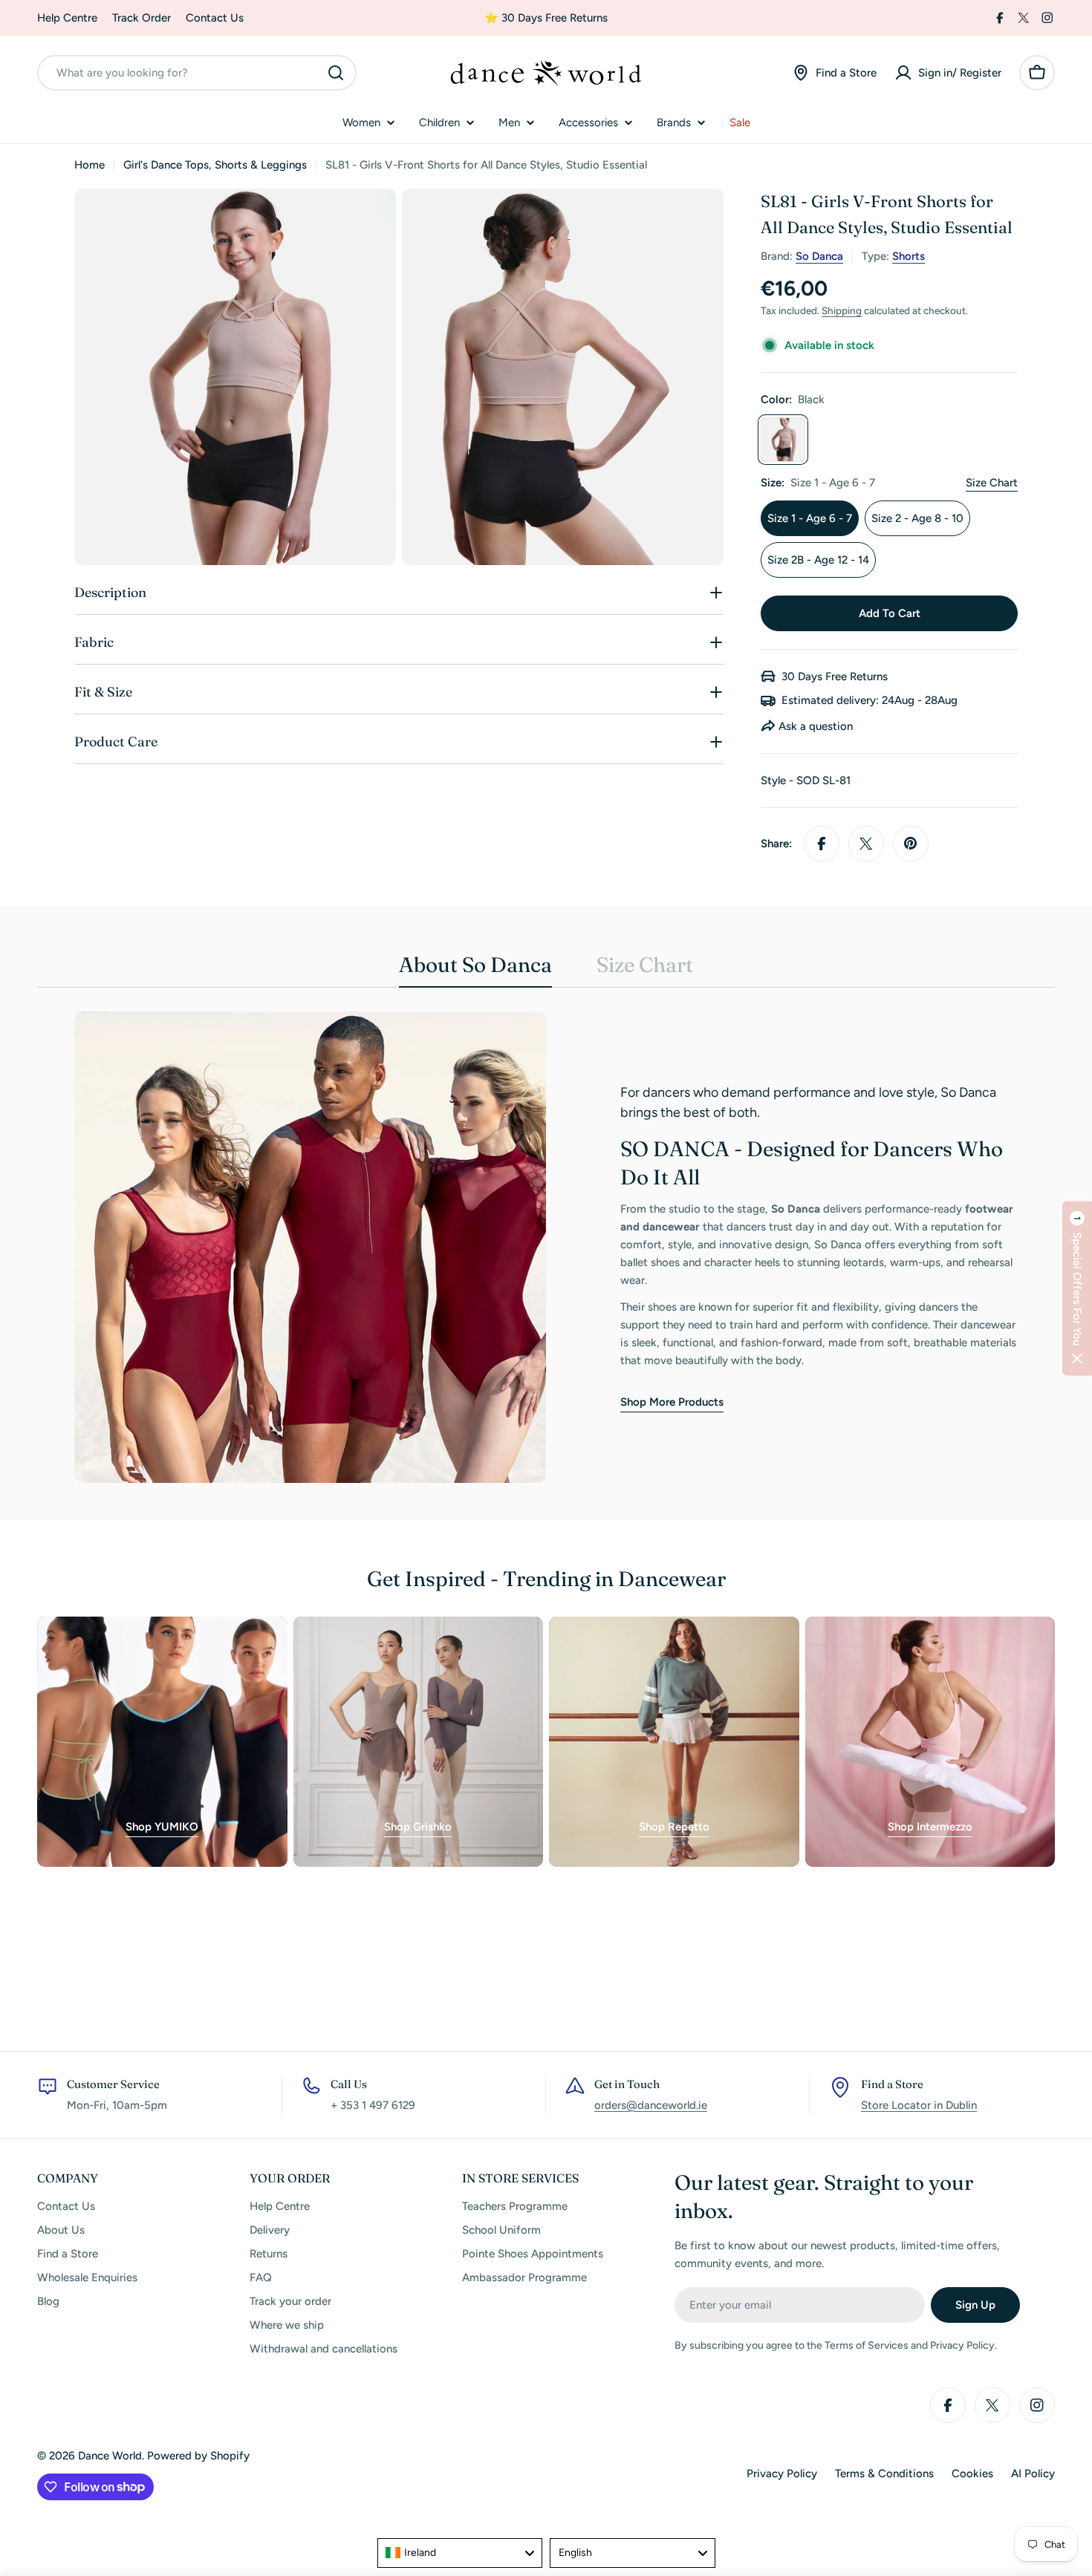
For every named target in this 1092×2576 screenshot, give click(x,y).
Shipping (842, 310)
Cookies (972, 2474)
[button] (1077, 1288)
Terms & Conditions (884, 2474)
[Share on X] (866, 844)
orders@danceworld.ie (651, 2105)
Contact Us (215, 18)
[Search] (336, 73)
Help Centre (67, 18)
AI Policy (1033, 2474)
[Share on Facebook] (822, 844)
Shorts (909, 256)
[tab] (475, 969)
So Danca (819, 256)
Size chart (992, 483)
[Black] (783, 440)
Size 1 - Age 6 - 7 (810, 518)
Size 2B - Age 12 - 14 (818, 560)
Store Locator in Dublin (919, 2105)
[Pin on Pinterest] (911, 844)
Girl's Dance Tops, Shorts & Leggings (215, 165)
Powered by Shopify (198, 2456)
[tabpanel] (546, 1247)
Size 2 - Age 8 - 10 (917, 518)
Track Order (142, 18)
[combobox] (197, 73)
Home (90, 165)
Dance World (110, 2456)
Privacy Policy (782, 2474)
